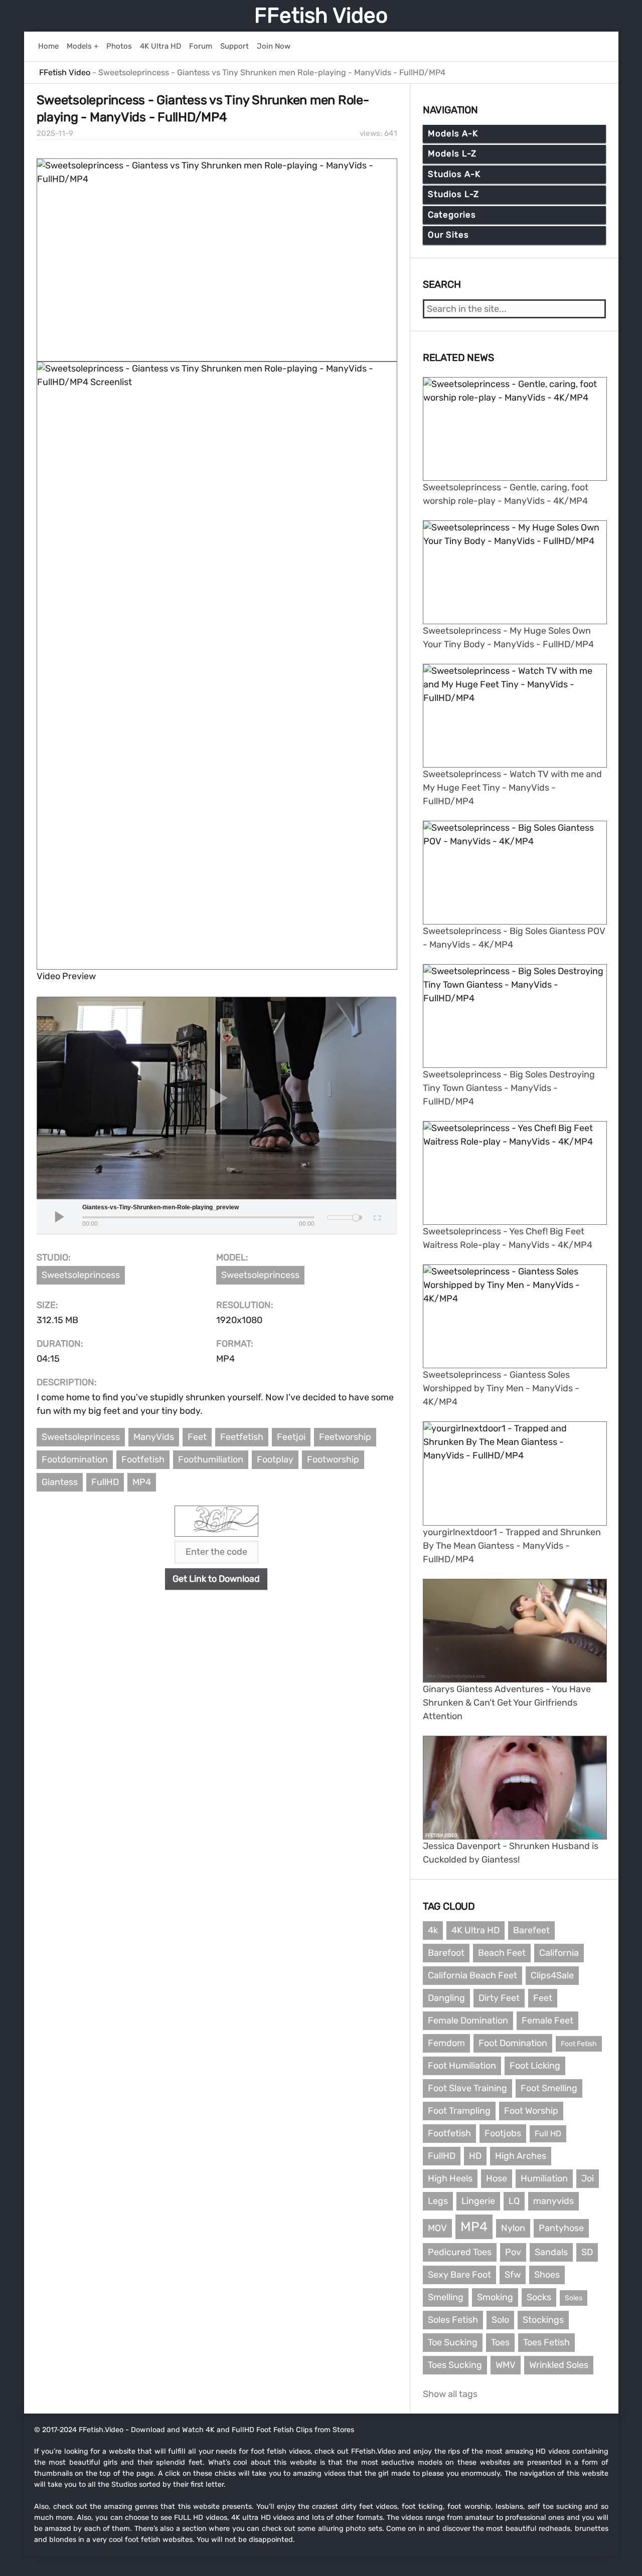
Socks (539, 2297)
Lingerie (478, 2201)
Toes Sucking (455, 2365)
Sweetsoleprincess (81, 1275)
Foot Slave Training (467, 2088)
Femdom (446, 2043)
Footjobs (503, 2133)
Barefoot (446, 1953)
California (559, 1953)
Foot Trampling (459, 2111)
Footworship (333, 1459)
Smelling (446, 2297)
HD (475, 2156)
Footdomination (75, 1459)
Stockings (543, 2320)
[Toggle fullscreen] (376, 1216)
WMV (506, 2365)
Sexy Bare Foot (459, 2275)
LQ (514, 2201)
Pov (513, 2252)
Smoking (495, 2297)
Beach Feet (502, 1953)
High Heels (450, 2178)
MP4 (142, 1482)
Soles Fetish (453, 2320)
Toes (500, 2342)
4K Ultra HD (475, 1930)
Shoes (547, 2275)
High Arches (521, 2156)
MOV (437, 2228)
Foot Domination (513, 2043)
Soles (574, 2298)
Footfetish (143, 1459)
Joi (588, 2178)
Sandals (551, 2252)
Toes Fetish (546, 2342)
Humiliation (544, 2178)
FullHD (105, 1482)
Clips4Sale (552, 1975)
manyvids (553, 2201)
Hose (497, 2178)
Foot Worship (531, 2111)
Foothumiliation (211, 1459)
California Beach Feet (472, 1975)
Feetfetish (242, 1437)
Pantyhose (561, 2228)
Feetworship (345, 1437)
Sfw (513, 2275)
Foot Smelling (549, 2088)
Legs (438, 2201)
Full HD (548, 2134)
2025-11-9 (55, 133)
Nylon (513, 2228)
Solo (500, 2320)
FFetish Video (321, 16)
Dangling (446, 1998)
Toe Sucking (453, 2342)
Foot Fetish (579, 2044)
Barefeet (531, 1930)
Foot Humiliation (462, 2066)
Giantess (60, 1482)
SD (587, 2252)
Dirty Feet (499, 1998)
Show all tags (450, 2394)
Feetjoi (291, 1437)
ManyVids (154, 1437)
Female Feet (547, 2020)
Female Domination (468, 2020)
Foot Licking (535, 2066)
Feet (197, 1437)
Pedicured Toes (460, 2252)
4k (433, 1930)
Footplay (275, 1459)
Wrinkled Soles (559, 2365)
